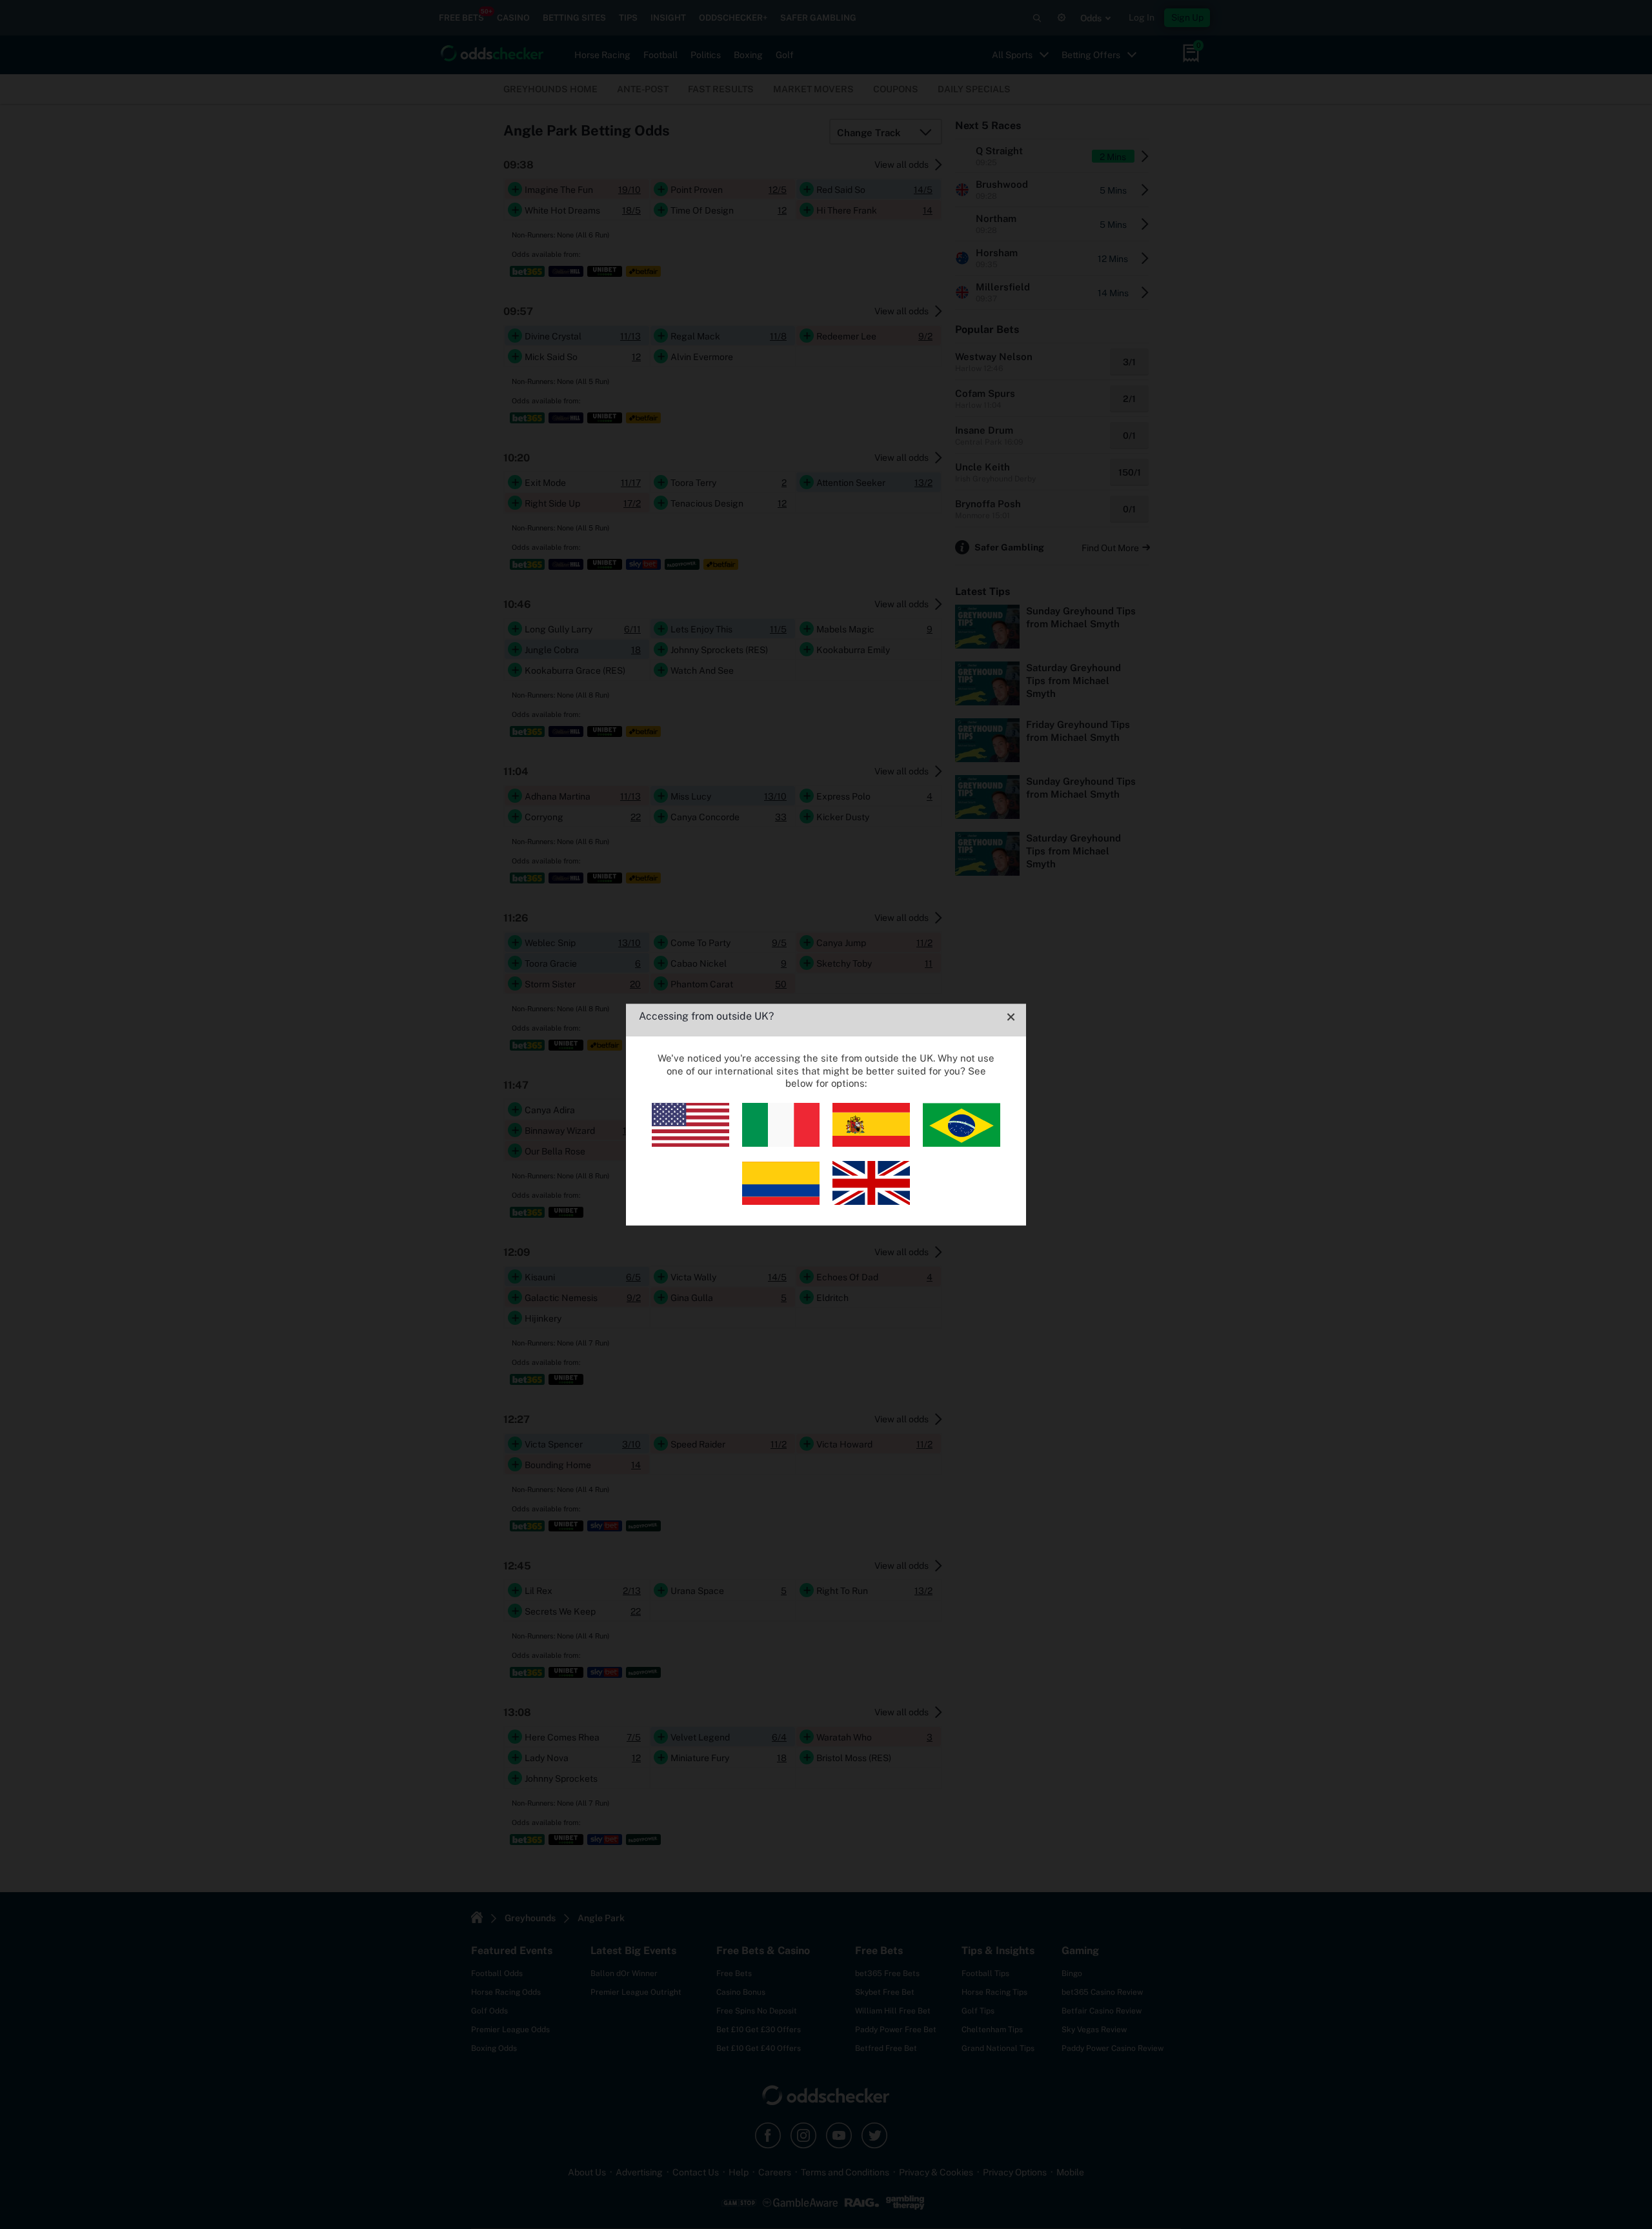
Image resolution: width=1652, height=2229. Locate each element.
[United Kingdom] (871, 1201)
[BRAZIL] (962, 1143)
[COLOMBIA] (781, 1201)
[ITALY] (781, 1143)
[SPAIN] (871, 1143)
